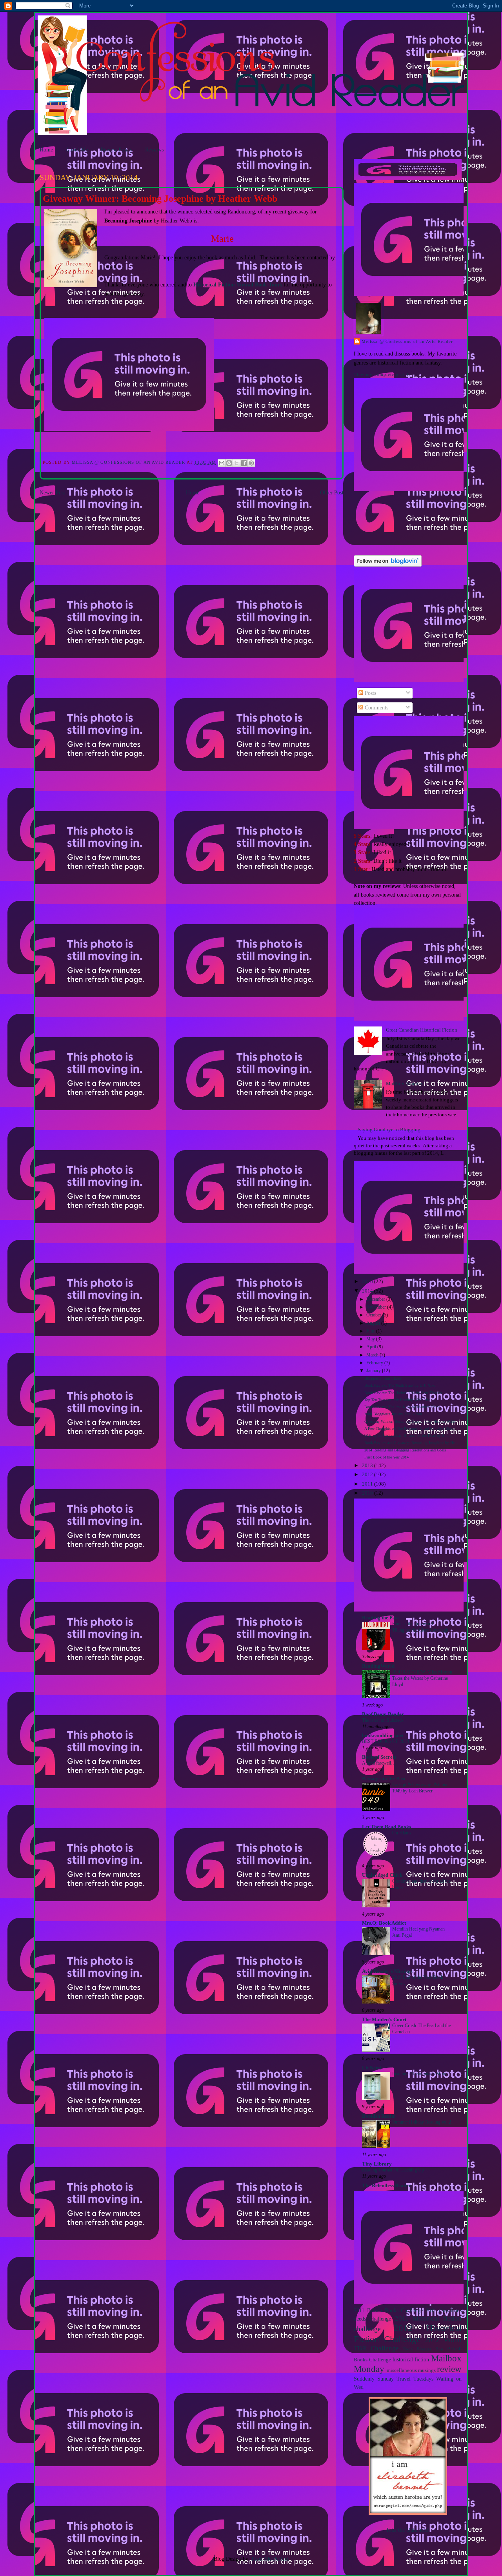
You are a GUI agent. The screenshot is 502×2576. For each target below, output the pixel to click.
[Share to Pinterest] (251, 463)
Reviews (154, 149)
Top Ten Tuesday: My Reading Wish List (397, 1400)
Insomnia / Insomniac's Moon (420, 2074)
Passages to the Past (384, 1779)
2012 (368, 1475)
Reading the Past (380, 1618)
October (374, 1315)
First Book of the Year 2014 (387, 1457)
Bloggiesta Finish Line (383, 1378)
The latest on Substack (383, 1720)
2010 (368, 1493)
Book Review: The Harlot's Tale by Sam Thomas (403, 1393)
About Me (77, 149)
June (371, 1331)
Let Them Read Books (387, 1827)
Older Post (332, 492)
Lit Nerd (371, 2068)
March (373, 1355)
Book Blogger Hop (423, 2349)
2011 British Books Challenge (388, 2310)
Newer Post (52, 492)
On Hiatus (402, 1833)
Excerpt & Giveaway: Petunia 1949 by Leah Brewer (420, 1788)
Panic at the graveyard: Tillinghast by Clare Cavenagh (420, 1627)
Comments (376, 707)
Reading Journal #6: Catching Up (393, 2170)
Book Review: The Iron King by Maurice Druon (402, 1407)
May (371, 1339)
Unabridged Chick (382, 1875)
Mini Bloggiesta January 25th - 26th (393, 1414)
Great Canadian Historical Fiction (422, 1030)
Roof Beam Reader (383, 1714)
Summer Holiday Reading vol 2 (422, 2122)
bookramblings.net (383, 1736)
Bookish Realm (379, 2116)
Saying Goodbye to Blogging (389, 1130)
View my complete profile (382, 374)
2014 (368, 1291)
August (374, 1323)
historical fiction (411, 2359)
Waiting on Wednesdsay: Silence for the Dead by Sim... (408, 1436)
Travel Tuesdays (415, 2379)
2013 (368, 1466)
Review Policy (116, 149)
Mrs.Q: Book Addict (384, 1923)
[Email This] (222, 463)
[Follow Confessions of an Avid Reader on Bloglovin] (388, 565)
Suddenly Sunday (374, 2379)
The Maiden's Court (384, 2020)
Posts (370, 693)
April (372, 1347)
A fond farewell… (379, 1763)
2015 (368, 1282)
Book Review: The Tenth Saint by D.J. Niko (400, 1385)
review (449, 2369)
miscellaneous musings (411, 2370)
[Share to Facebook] (244, 463)
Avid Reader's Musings (387, 1971)
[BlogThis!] (229, 463)
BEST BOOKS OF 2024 (386, 1741)
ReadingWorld (378, 1666)
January (374, 1371)
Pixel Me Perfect (270, 2559)
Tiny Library (377, 2164)
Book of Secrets (379, 1757)
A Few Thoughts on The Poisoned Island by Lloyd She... (410, 1428)
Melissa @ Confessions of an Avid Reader (407, 341)
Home (46, 149)
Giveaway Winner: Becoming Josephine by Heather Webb (410, 1421)
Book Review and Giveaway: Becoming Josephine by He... (411, 1443)
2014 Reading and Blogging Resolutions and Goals (405, 1450)
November (377, 1307)
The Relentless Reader (387, 2186)
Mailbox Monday (405, 1084)
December (376, 1299)
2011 (368, 1484)
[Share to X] (236, 463)
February (375, 1363)
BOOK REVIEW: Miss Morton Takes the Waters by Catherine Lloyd (422, 1678)
